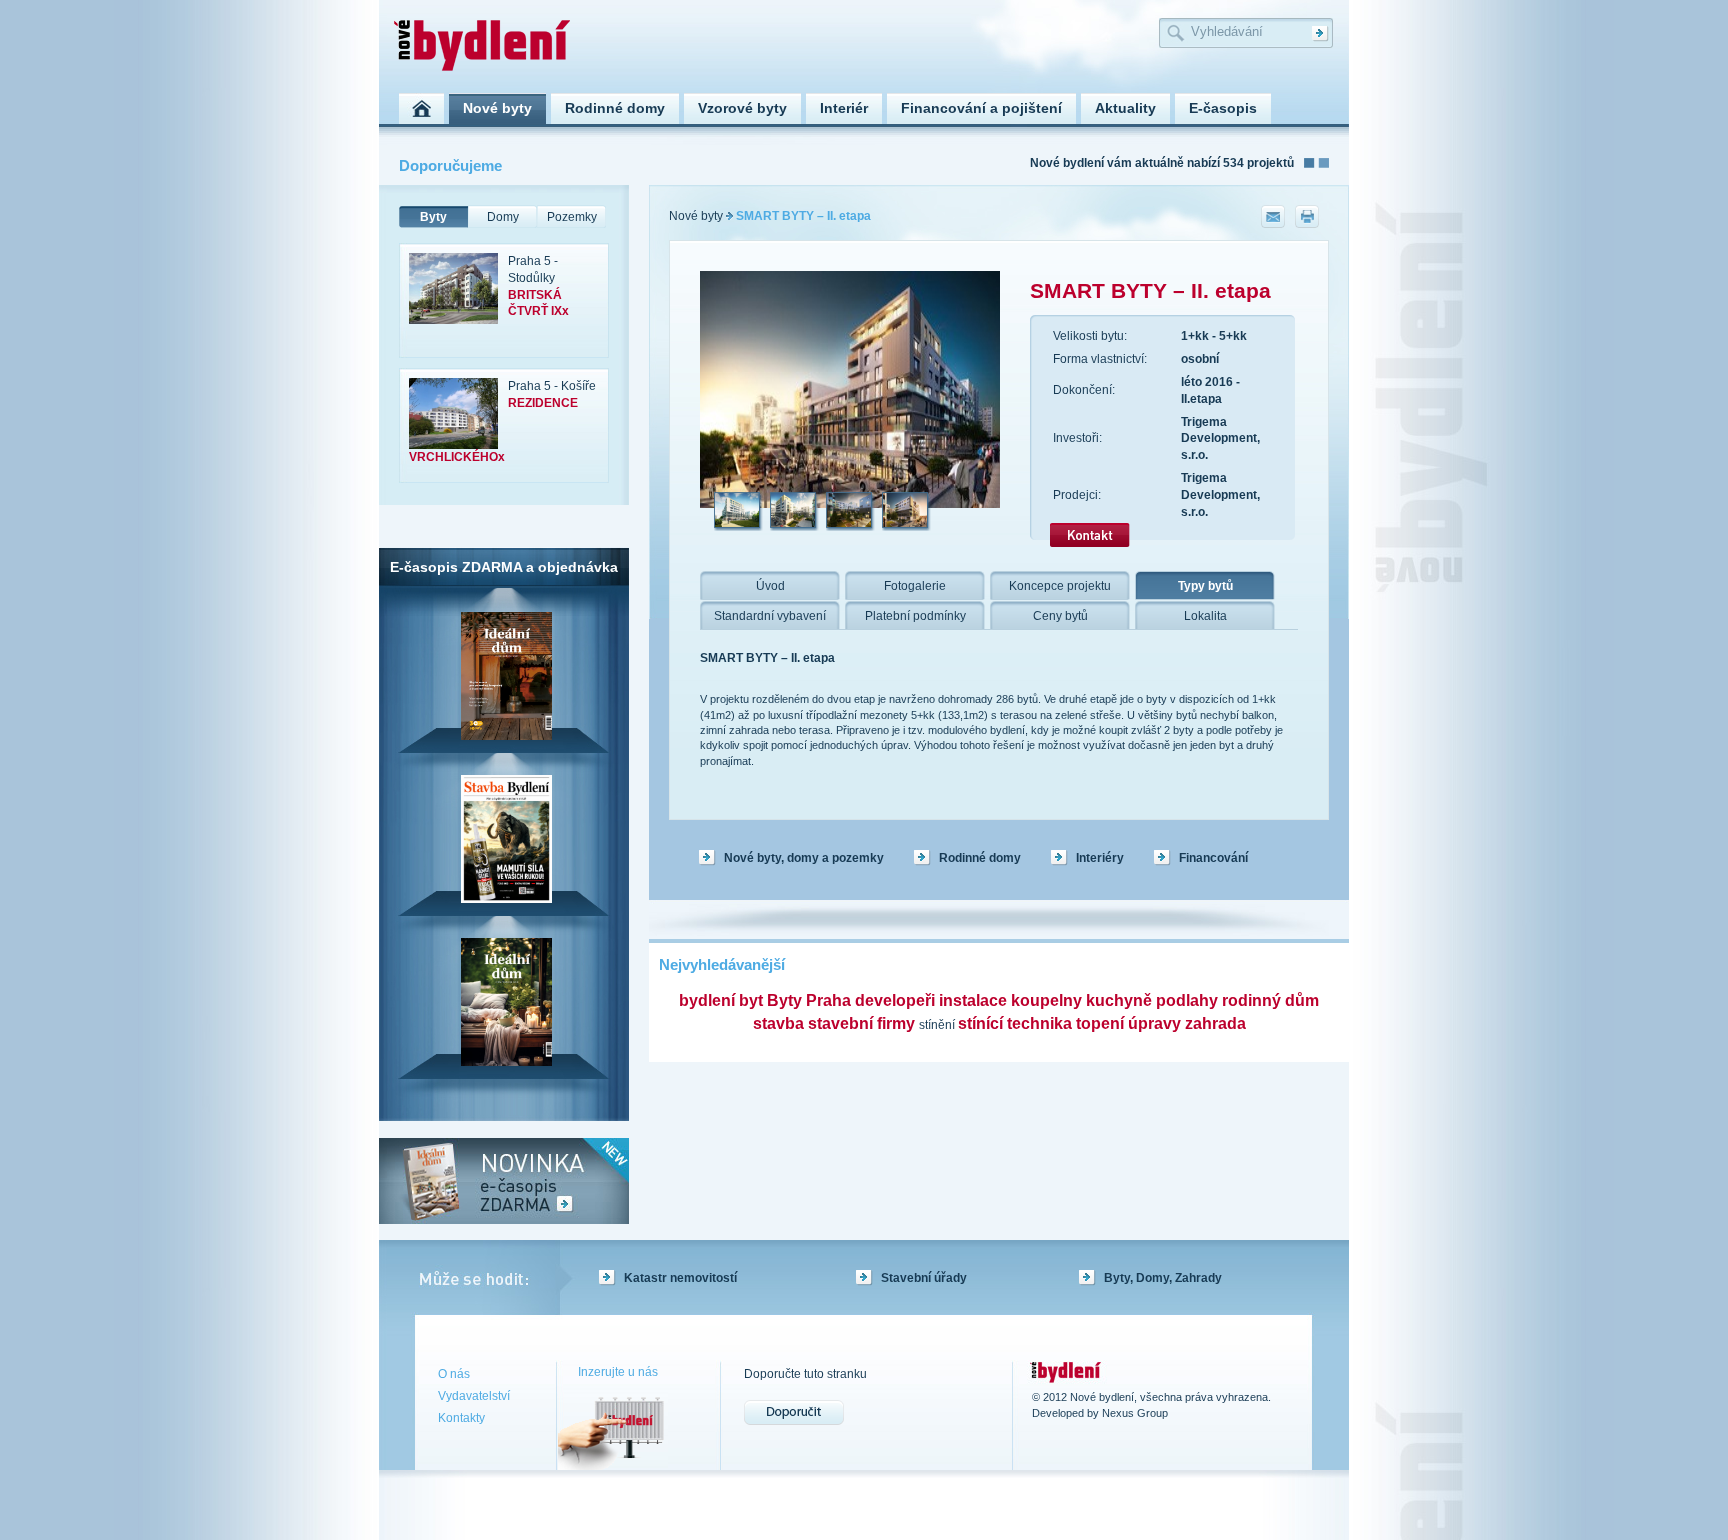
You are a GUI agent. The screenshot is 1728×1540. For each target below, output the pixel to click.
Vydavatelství (474, 1396)
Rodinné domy (980, 858)
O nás (454, 1374)
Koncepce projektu (1060, 586)
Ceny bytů (1060, 616)
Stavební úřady (924, 1278)
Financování (1213, 858)
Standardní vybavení (770, 616)
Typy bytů (1205, 586)
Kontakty (461, 1418)
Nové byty (696, 216)
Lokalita (1205, 616)
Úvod (770, 586)
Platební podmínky (915, 616)
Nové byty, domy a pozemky (804, 858)
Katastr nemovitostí (680, 1278)
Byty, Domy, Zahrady (1163, 1278)
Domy (503, 217)
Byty (433, 217)
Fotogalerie (915, 586)
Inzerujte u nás (618, 1372)
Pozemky (572, 217)
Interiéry (1100, 858)
